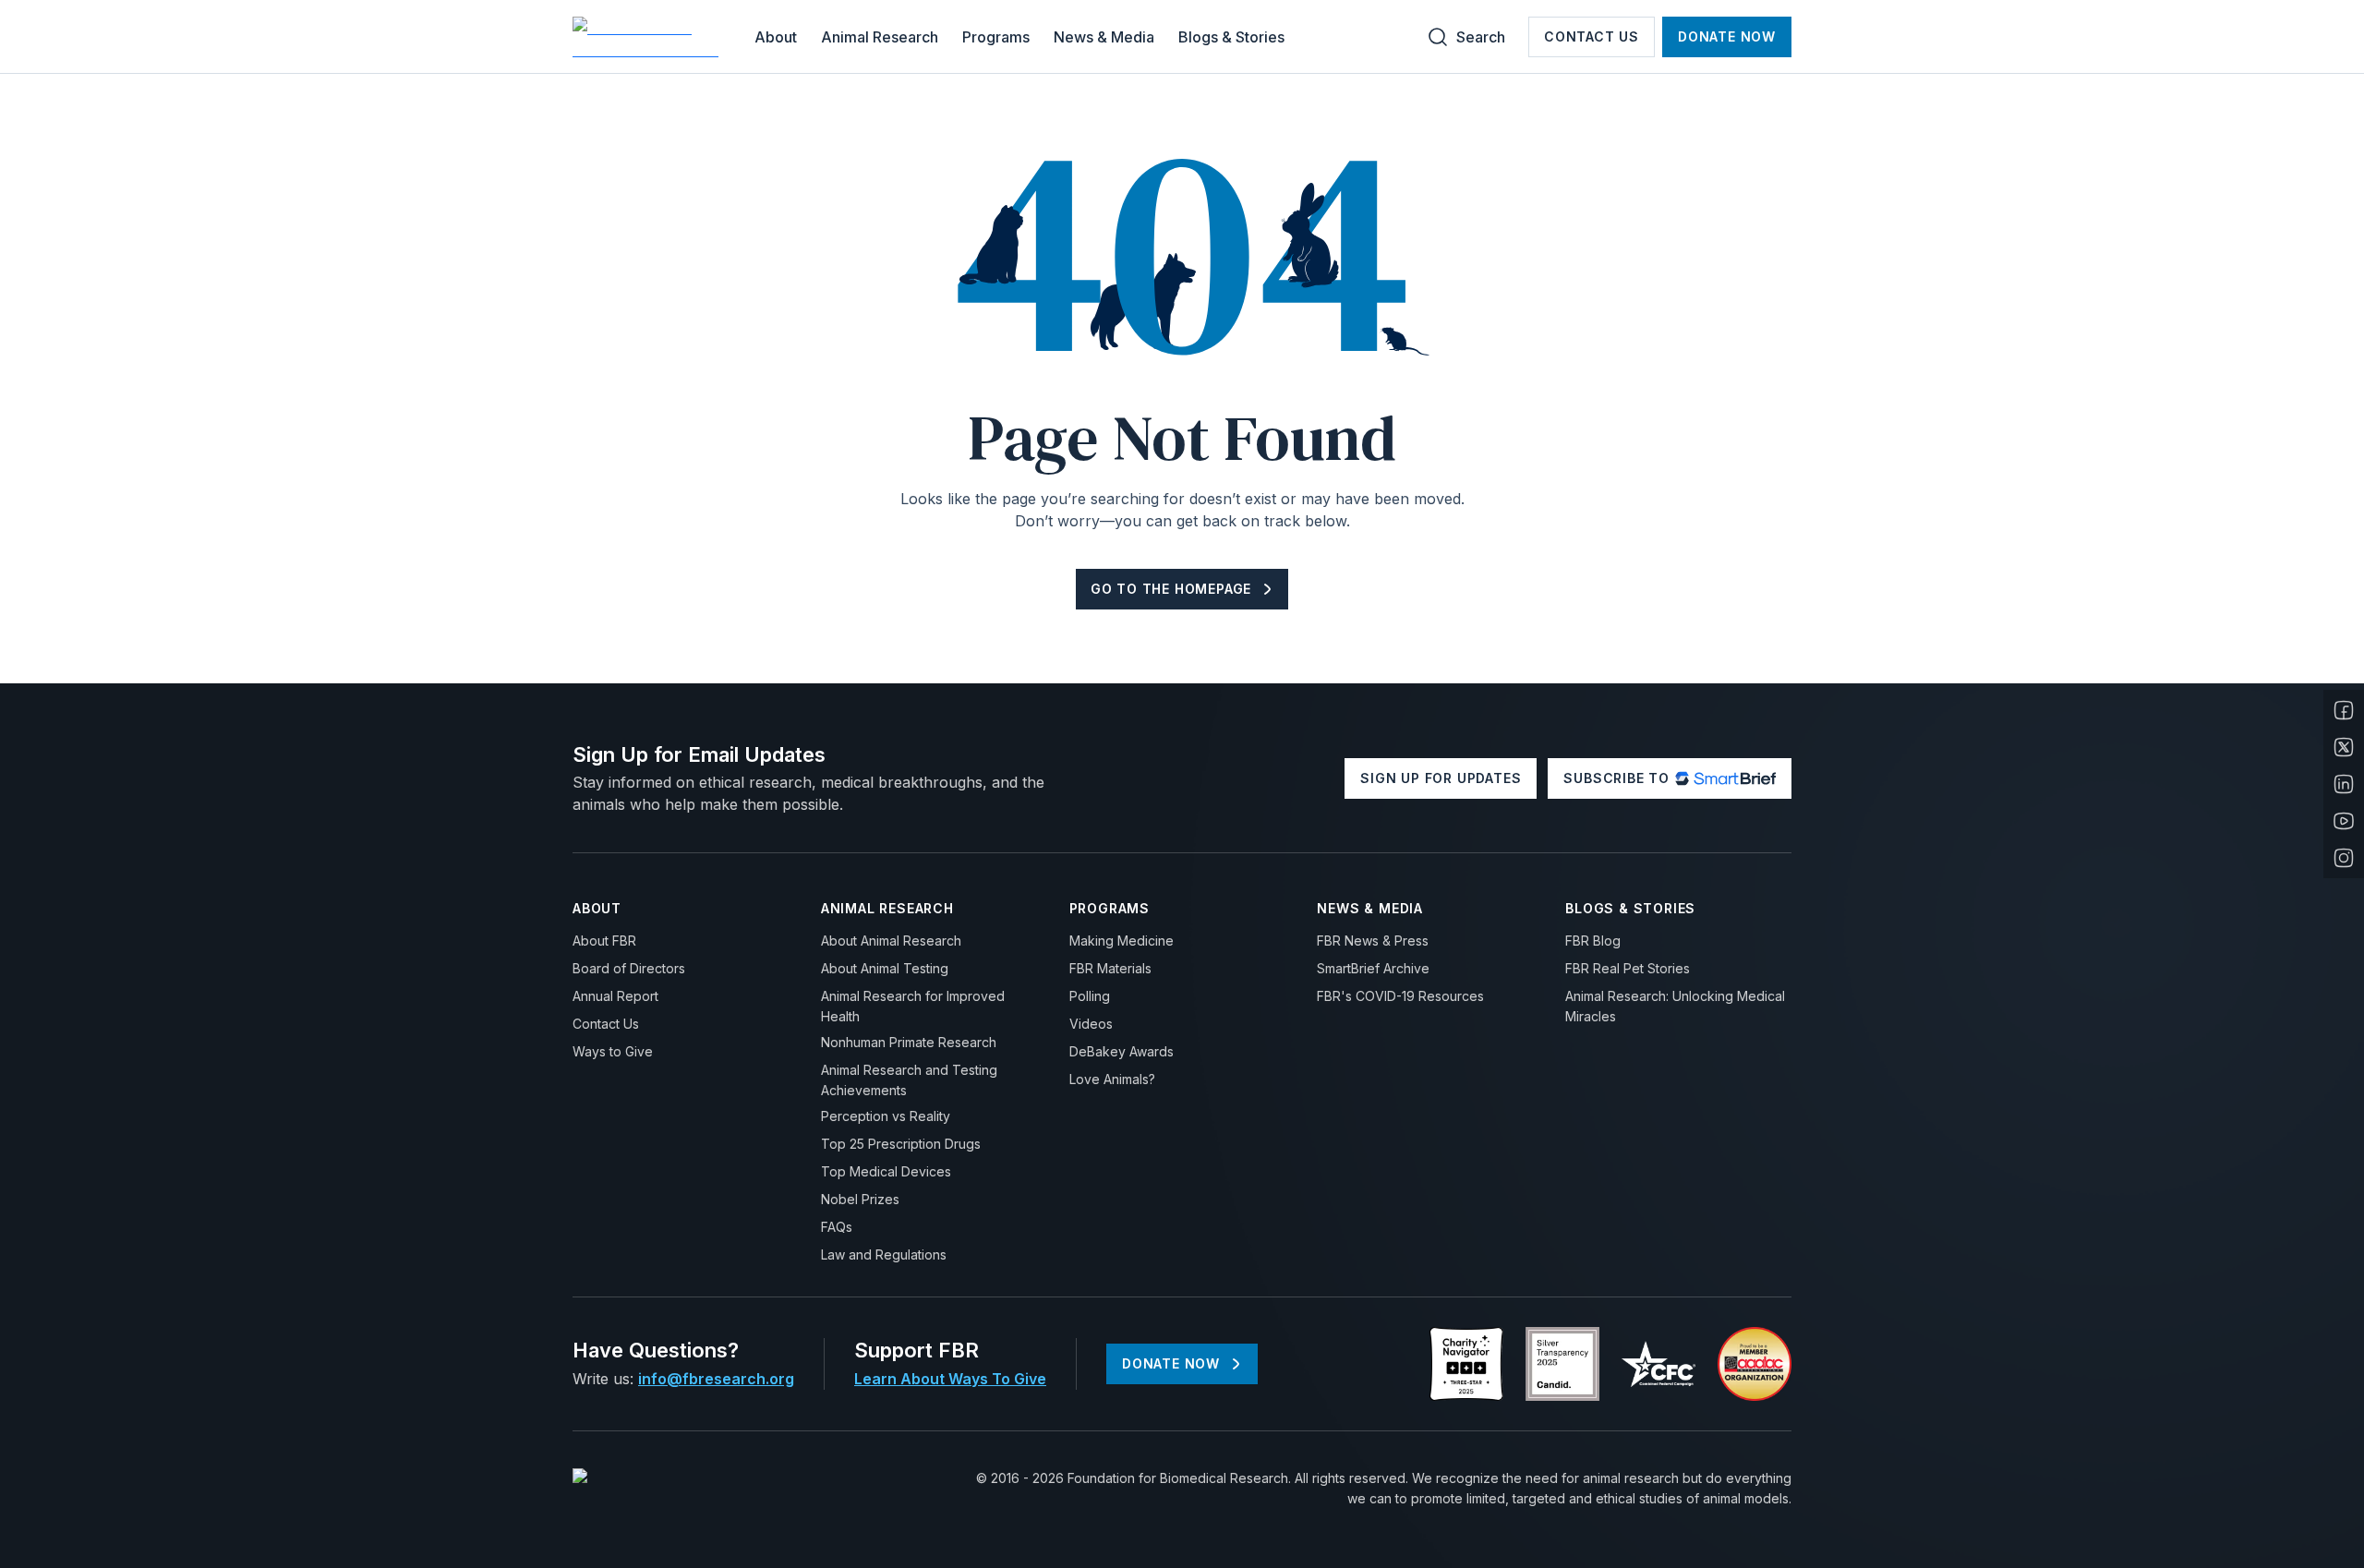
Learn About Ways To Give (950, 1379)
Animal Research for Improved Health (913, 1006)
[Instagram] (2344, 858)
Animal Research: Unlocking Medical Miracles (1675, 1006)
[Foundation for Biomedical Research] (648, 37)
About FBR (604, 941)
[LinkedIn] (2344, 784)
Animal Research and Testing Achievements (909, 1080)
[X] (2344, 747)
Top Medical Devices (886, 1171)
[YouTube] (2344, 821)
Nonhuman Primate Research (909, 1042)
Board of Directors (629, 968)
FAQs (837, 1227)
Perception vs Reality (886, 1116)
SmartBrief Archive (1373, 968)
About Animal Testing (885, 968)
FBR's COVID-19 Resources (1400, 996)
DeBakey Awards (1122, 1051)
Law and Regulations (884, 1254)
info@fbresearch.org (716, 1379)
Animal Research (880, 37)
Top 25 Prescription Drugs (901, 1144)
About (776, 37)
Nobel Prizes (860, 1199)
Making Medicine (1122, 941)
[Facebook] (2344, 710)
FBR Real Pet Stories (1628, 968)
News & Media (1104, 37)
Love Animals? (1112, 1079)
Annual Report (615, 996)
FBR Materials (1110, 968)
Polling (1090, 996)
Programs (996, 37)
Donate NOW (1727, 36)
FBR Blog (1593, 941)
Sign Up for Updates (1441, 778)
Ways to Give (613, 1051)
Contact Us (1592, 36)
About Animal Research (891, 941)
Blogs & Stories (1231, 37)
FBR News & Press (1373, 941)
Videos (1091, 1024)
